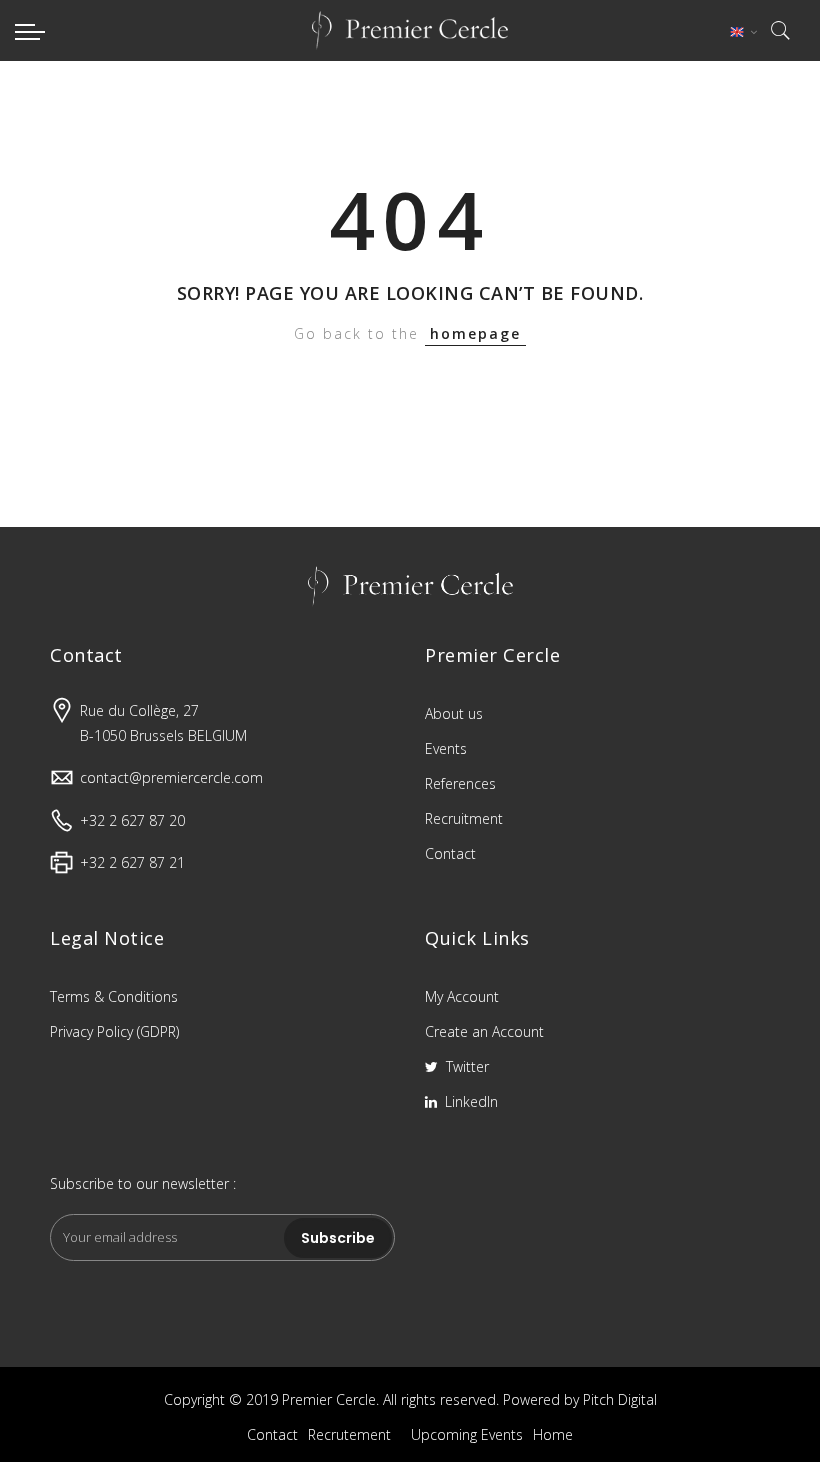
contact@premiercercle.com (171, 777)
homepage (475, 333)
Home (553, 1434)
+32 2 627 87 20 (132, 820)
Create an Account (484, 1031)
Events (446, 748)
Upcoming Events (467, 1434)
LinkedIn (469, 1101)
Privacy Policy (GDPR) (114, 1031)
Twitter (465, 1066)
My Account (462, 996)
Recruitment (464, 818)
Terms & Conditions (114, 996)
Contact (450, 853)
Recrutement (349, 1434)
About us (454, 713)
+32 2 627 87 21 (132, 862)
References (460, 783)
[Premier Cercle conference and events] (409, 30)
